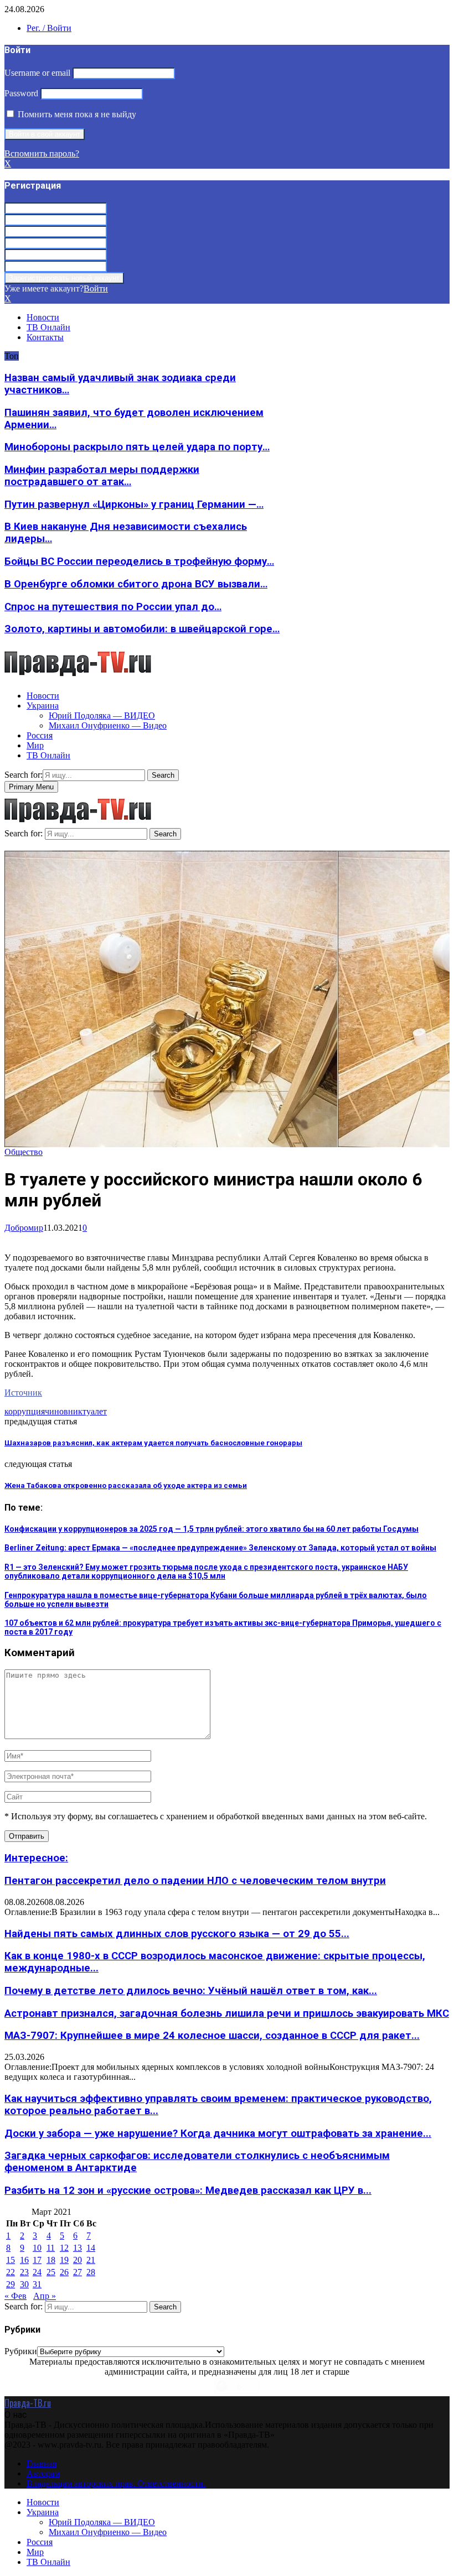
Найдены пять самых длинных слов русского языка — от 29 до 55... (177, 1934)
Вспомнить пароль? (42, 153)
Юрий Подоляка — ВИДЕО (102, 715)
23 (24, 2272)
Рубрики (21, 2351)
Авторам (43, 2473)
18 (51, 2260)
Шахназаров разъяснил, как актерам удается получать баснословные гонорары (153, 1443)
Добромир (24, 1228)
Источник (23, 1393)
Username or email (37, 73)
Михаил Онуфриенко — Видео (108, 725)
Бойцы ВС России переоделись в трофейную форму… (139, 561)
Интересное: (36, 1858)
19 (64, 2260)
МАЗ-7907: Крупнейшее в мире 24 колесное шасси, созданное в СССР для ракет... (212, 2036)
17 (37, 2260)
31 (37, 2284)
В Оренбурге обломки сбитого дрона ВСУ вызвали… (136, 584)
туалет (95, 1411)
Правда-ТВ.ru (28, 2403)
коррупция (25, 1411)
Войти (96, 288)
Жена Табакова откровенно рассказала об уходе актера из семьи (126, 1485)
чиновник (64, 1411)
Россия (40, 735)
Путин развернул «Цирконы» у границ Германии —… (134, 504)
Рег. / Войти (49, 28)
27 (78, 2272)
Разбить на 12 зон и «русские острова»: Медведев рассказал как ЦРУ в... (188, 2190)
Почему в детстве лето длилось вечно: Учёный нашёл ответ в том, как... (191, 1991)
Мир (35, 745)
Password (21, 93)
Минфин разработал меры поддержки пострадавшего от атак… (102, 476)
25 (51, 2272)
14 (91, 2248)
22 (11, 2272)
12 (64, 2248)
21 (91, 2260)
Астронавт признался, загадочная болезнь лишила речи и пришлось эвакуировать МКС (227, 2013)
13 (78, 2248)
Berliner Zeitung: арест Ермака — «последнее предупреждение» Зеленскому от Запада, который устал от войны (220, 1548)
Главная (42, 2463)
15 (11, 2260)
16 (24, 2260)
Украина (43, 706)
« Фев (16, 2296)
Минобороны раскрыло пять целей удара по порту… (137, 447)
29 (11, 2284)
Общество (24, 1152)
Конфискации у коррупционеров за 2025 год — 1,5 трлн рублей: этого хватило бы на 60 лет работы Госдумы (211, 1529)
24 (37, 2272)
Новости (43, 317)
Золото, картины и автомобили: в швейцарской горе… (142, 629)
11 (51, 2248)
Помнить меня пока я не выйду (76, 114)
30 (24, 2284)
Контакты (45, 337)
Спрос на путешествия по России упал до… (113, 607)
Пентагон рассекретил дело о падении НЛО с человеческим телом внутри (195, 1881)
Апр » (45, 2296)
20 (78, 2260)
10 (37, 2248)
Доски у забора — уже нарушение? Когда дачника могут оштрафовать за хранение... (218, 2133)
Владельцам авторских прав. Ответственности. (116, 2483)
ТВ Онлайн (48, 327)
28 (91, 2272)
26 (64, 2272)
